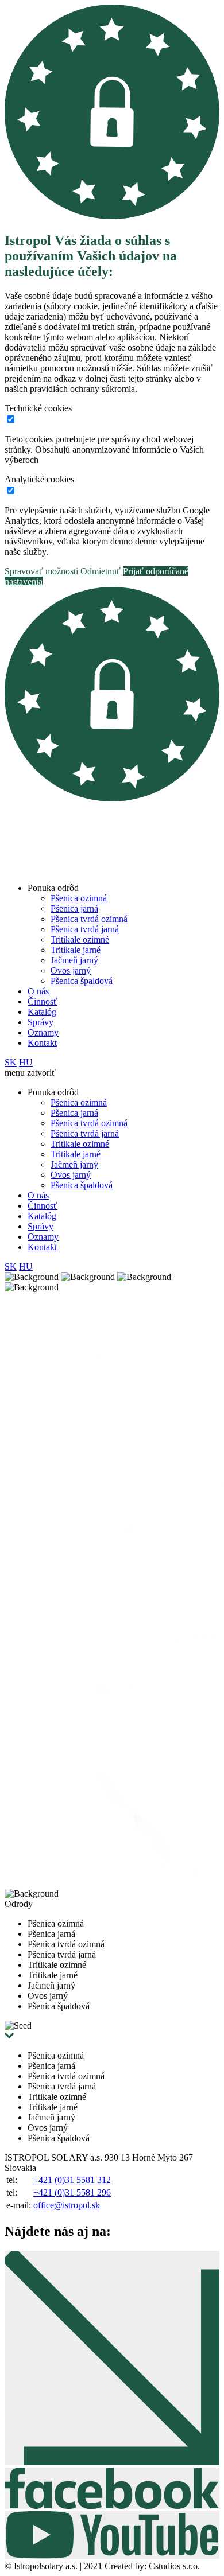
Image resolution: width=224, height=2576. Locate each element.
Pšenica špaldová (82, 981)
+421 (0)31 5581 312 (72, 2180)
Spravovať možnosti (41, 571)
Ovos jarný (71, 970)
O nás (38, 991)
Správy (40, 1022)
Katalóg (42, 1012)
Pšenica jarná (74, 908)
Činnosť (43, 1001)
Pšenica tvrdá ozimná (89, 919)
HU (26, 1062)
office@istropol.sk (67, 2205)
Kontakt (42, 1043)
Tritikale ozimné (80, 939)
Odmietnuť (101, 571)
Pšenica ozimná (79, 898)
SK (11, 1062)
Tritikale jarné (76, 950)
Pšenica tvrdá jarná (85, 929)
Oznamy (43, 1032)
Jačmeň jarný (74, 960)
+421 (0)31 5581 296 (72, 2192)
